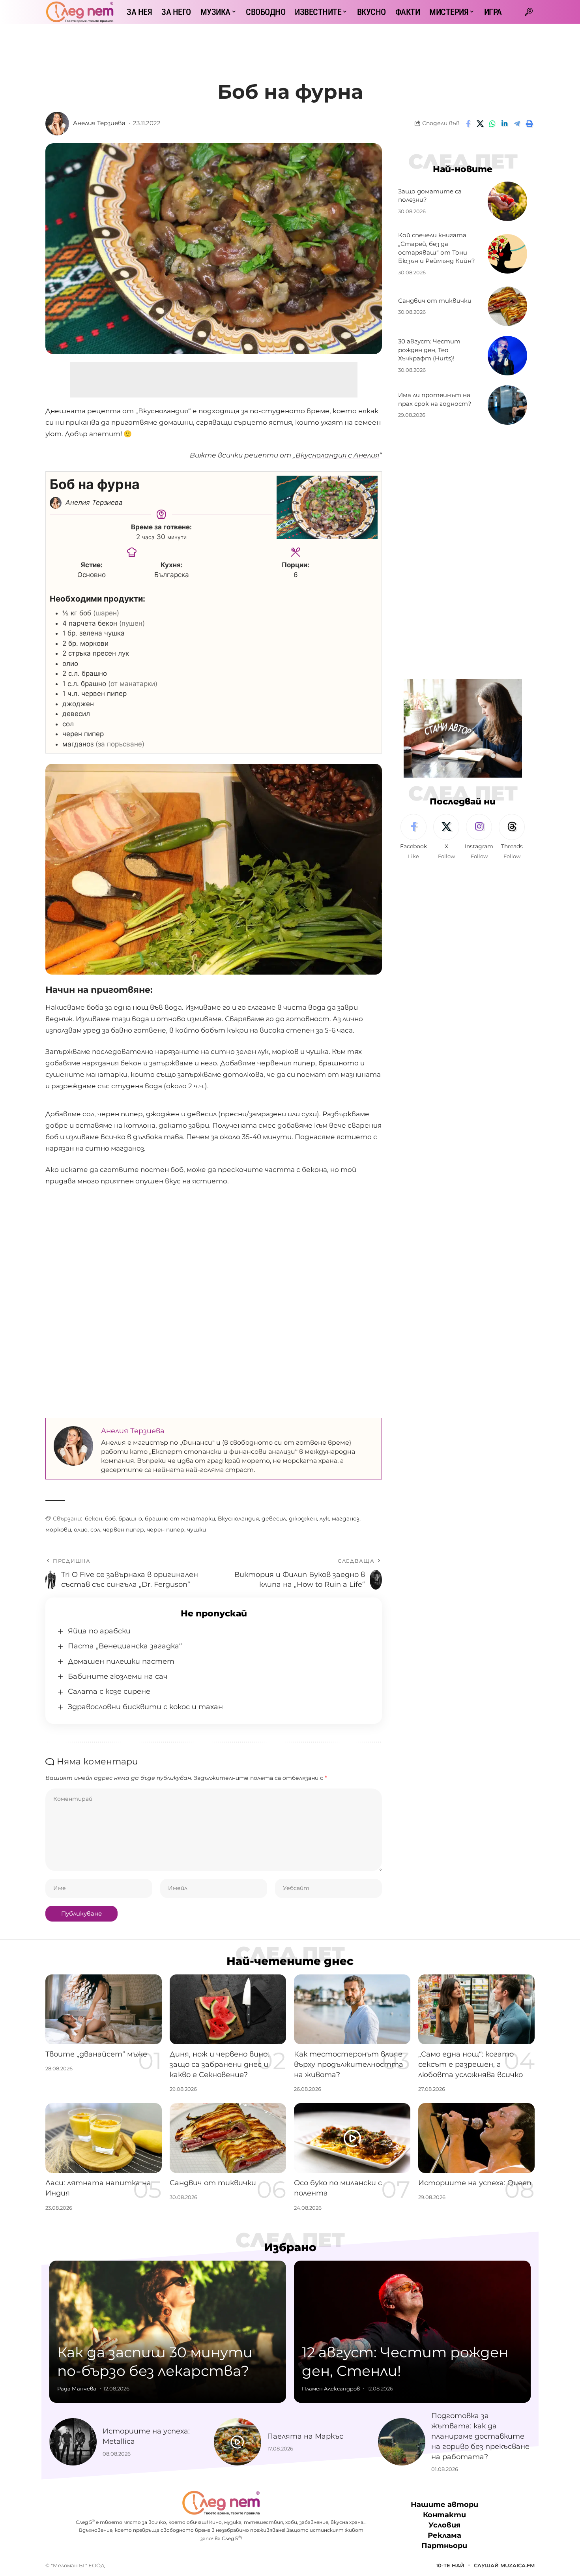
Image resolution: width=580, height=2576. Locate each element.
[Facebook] (413, 837)
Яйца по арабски (99, 1631)
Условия (444, 2525)
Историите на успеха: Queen (475, 2183)
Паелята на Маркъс (305, 2436)
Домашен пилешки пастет (121, 1661)
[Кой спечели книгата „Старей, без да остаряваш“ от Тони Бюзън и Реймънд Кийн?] (507, 254)
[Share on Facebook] (468, 124)
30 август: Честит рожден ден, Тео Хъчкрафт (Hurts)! (429, 350)
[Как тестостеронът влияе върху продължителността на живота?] (352, 2009)
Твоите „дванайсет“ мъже (96, 2054)
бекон (94, 1519)
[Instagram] (479, 837)
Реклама (444, 2536)
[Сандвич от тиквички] (507, 306)
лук (324, 1519)
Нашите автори (444, 2505)
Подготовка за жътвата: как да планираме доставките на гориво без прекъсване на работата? (480, 2436)
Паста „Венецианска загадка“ (125, 1646)
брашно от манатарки (180, 1519)
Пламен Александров (331, 2389)
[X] (446, 837)
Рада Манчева (77, 2389)
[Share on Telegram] (517, 124)
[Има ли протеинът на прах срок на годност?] (507, 405)
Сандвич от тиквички (435, 301)
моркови (58, 1530)
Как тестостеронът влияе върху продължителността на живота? (349, 2064)
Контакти (444, 2515)
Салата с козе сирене (109, 1691)
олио (81, 1530)
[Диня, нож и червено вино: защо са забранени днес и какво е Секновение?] (228, 2009)
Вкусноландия (238, 1519)
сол (95, 1530)
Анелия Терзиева (99, 123)
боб (110, 1519)
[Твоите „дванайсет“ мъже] (104, 2009)
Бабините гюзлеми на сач (118, 1676)
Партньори (444, 2546)
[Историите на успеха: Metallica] (73, 2442)
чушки (196, 1530)
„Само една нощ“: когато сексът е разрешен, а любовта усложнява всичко (471, 2064)
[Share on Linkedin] (505, 124)
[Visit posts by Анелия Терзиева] (57, 124)
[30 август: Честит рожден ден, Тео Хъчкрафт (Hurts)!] (507, 356)
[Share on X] (480, 124)
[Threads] (512, 837)
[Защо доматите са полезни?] (507, 201)
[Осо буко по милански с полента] (352, 2138)
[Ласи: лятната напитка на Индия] (104, 2138)
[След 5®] (80, 12)
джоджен (303, 1519)
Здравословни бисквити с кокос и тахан (145, 1707)
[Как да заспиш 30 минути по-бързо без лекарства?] (168, 2332)
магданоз (346, 1519)
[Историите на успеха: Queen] (476, 2138)
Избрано (290, 2247)
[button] (529, 12)
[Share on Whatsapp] (492, 124)
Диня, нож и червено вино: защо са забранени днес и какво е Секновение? (219, 2064)
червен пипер (123, 1530)
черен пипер (166, 1530)
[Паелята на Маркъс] (238, 2442)
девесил (274, 1519)
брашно (130, 1519)
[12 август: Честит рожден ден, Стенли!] (412, 2332)
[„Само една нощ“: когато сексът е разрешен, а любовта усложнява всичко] (476, 2009)
